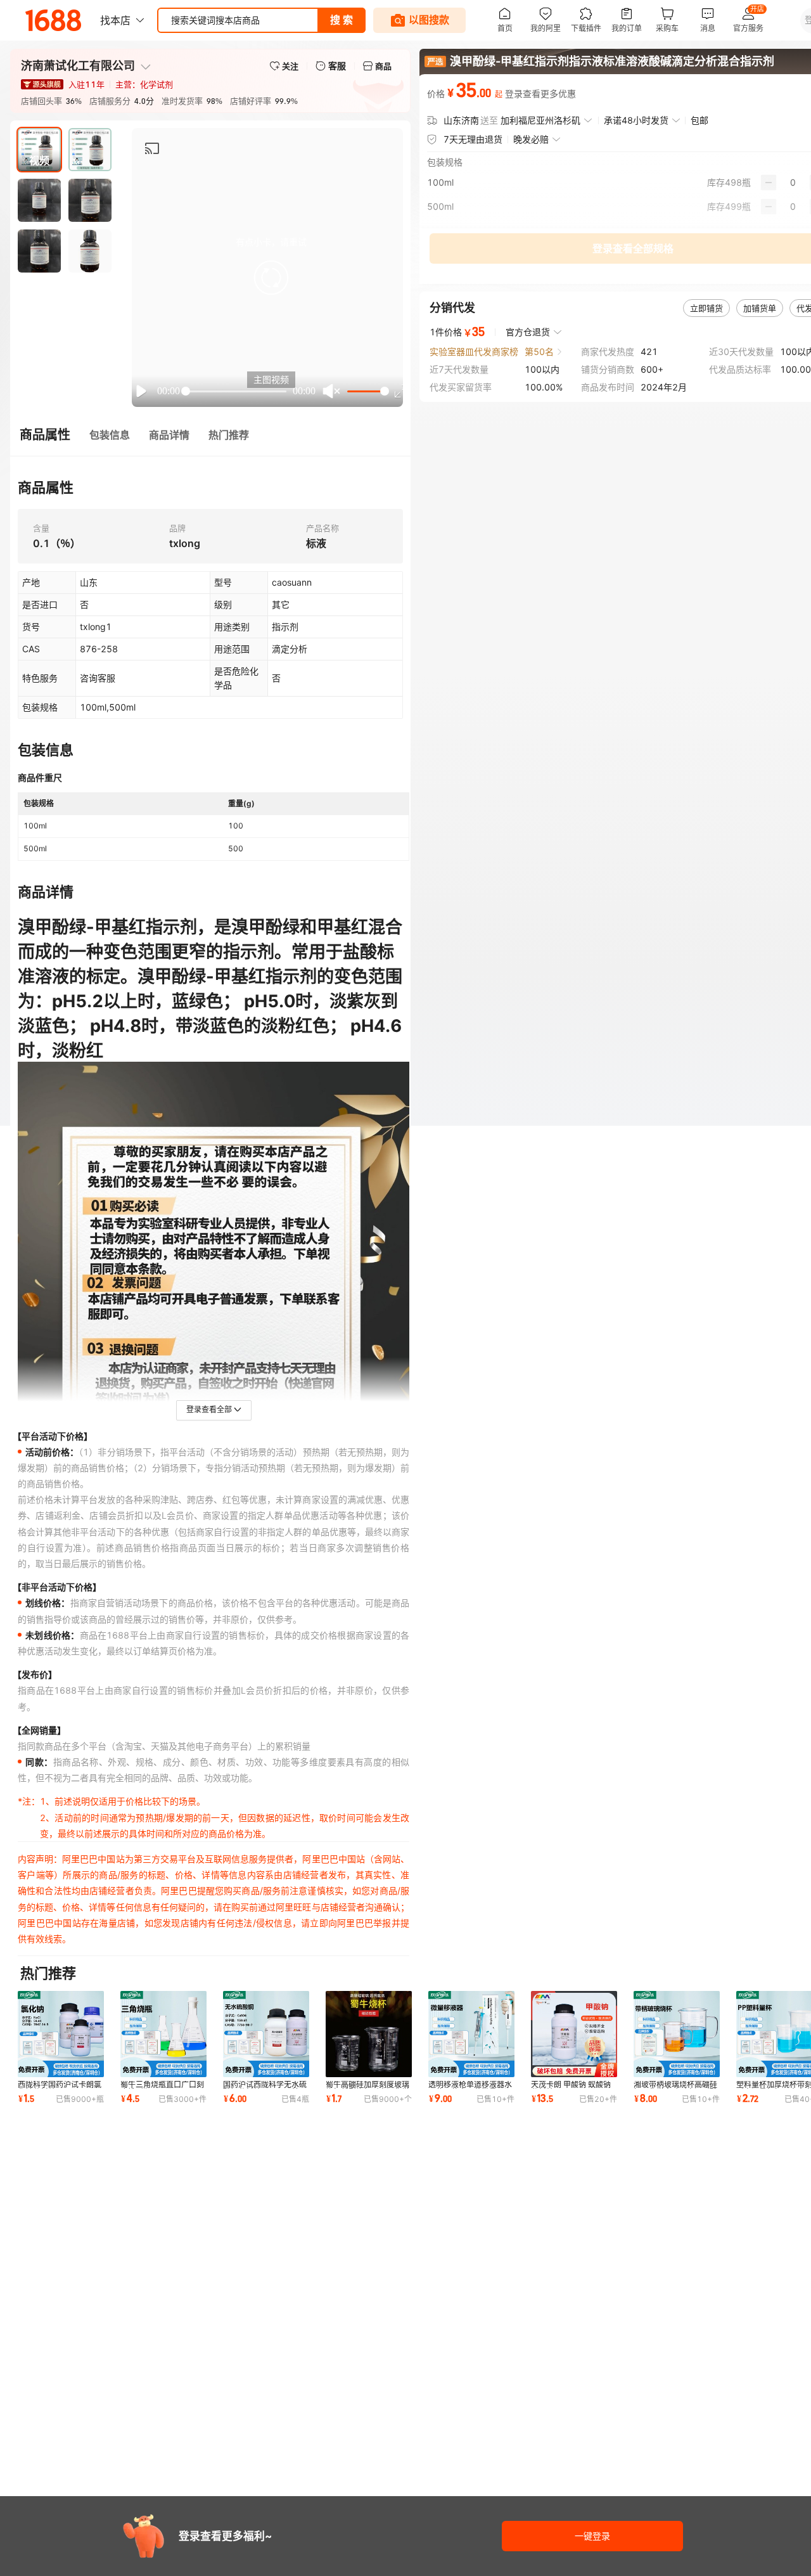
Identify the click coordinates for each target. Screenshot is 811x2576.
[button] (271, 278)
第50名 (539, 351)
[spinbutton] (793, 183)
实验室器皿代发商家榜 (474, 351)
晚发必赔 (531, 139)
